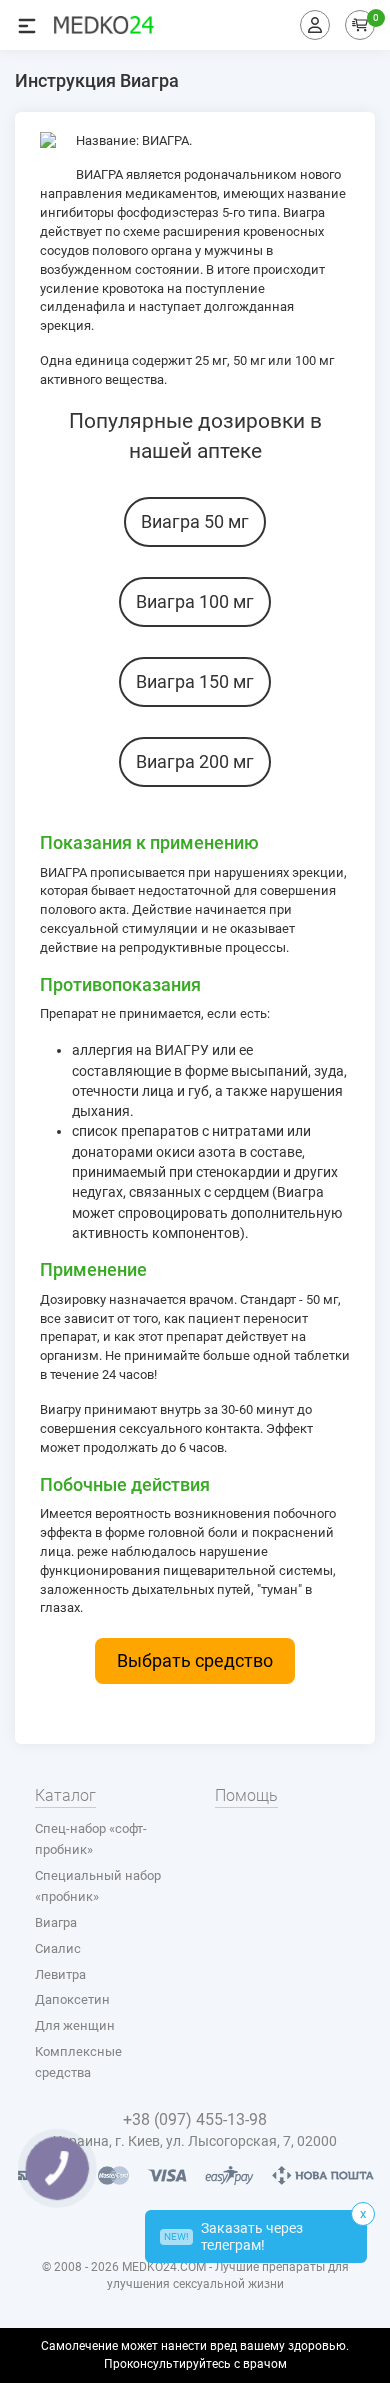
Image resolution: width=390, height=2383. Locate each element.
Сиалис (58, 1948)
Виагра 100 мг (195, 601)
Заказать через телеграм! (233, 2236)
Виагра (56, 1922)
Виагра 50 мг (195, 521)
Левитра (60, 1974)
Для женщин (75, 2025)
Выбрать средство (195, 1660)
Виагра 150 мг (195, 681)
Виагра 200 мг (195, 761)
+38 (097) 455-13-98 (195, 2119)
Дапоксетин (72, 1999)
